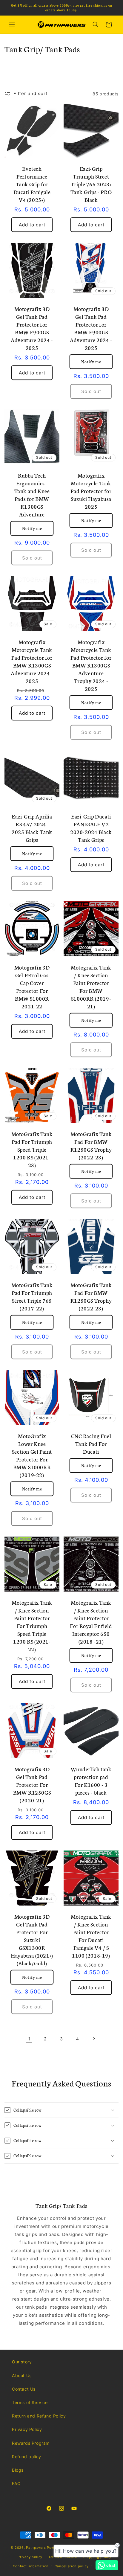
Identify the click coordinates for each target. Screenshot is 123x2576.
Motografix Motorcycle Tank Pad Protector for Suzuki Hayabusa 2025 (91, 491)
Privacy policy (30, 2557)
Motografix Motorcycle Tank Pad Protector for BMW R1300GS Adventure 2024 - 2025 (32, 661)
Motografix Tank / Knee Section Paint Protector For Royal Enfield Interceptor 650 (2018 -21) (91, 1622)
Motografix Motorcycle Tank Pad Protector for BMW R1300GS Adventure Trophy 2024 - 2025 (91, 665)
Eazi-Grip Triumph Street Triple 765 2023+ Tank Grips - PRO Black (91, 184)
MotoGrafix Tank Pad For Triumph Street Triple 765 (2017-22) (32, 1296)
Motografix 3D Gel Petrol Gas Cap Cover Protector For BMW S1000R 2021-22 (32, 987)
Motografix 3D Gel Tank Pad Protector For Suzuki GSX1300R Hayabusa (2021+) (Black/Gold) (32, 1940)
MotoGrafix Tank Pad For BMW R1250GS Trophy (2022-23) (91, 1145)
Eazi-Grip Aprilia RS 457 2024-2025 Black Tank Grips (32, 828)
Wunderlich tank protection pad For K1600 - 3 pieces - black (91, 1781)
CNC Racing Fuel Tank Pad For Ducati (91, 1444)
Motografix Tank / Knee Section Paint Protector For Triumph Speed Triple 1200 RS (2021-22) (32, 1626)
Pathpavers (36, 2548)
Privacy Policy (27, 2429)
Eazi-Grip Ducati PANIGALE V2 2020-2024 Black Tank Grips (91, 828)
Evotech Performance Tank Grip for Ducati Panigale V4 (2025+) (32, 184)
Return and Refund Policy (39, 2416)
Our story (22, 2362)
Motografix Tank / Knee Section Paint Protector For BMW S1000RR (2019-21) (91, 987)
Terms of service (63, 2557)
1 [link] (29, 2039)
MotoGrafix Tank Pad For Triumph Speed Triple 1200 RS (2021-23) (32, 1149)
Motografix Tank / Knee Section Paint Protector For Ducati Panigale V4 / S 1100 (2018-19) (91, 1936)
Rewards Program (31, 2443)
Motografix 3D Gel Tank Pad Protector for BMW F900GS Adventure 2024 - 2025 (32, 328)
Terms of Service (30, 2402)
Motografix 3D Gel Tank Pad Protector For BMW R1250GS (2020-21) (32, 1784)
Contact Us (24, 2389)
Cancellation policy (72, 2566)
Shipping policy (97, 2557)
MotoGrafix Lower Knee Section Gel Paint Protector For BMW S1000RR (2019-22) (32, 1455)
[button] (12, 25)
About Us (22, 2375)
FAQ (16, 2483)
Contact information (31, 2566)
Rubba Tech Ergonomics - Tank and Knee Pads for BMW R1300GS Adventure (32, 495)
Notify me (91, 362)
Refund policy (27, 2457)
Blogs (18, 2470)
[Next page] (94, 2039)
